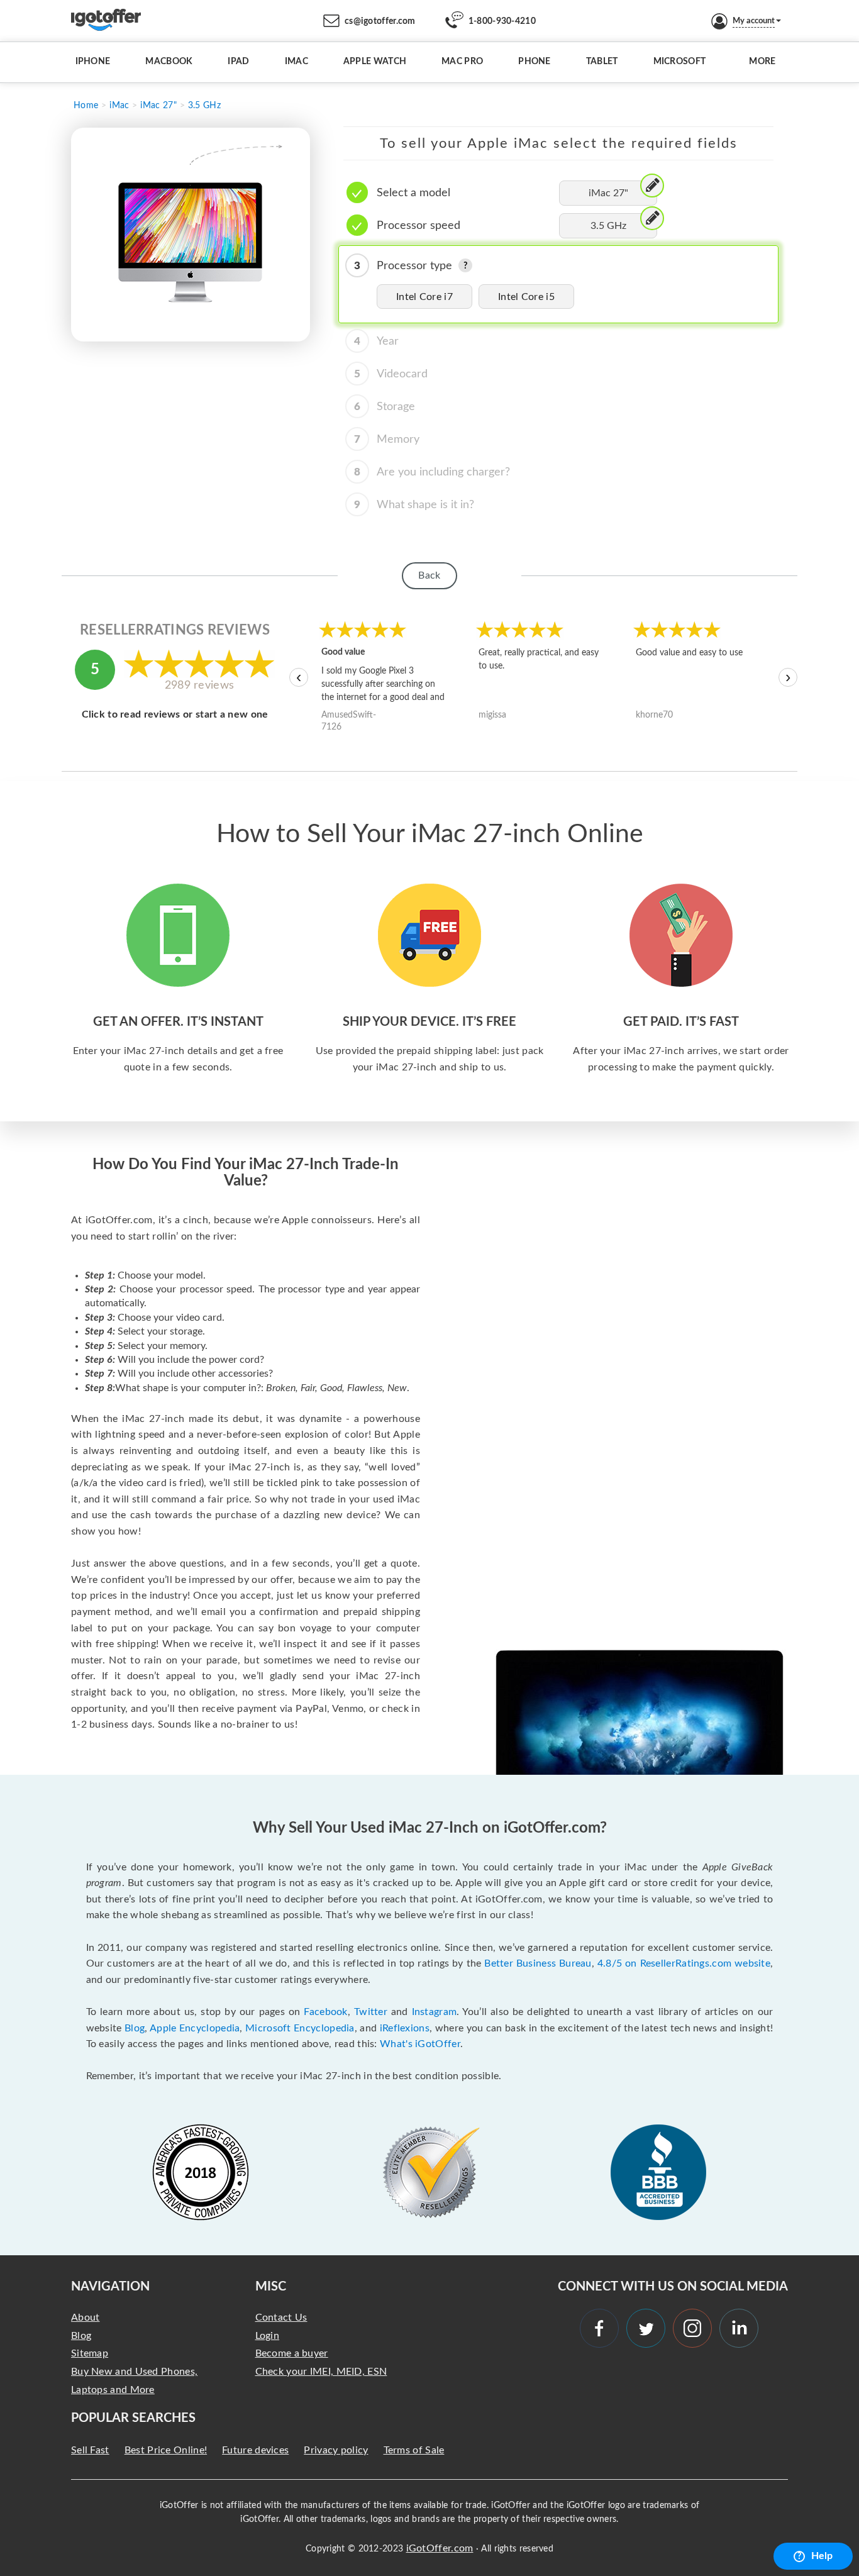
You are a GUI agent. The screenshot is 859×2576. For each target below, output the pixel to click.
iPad (238, 62)
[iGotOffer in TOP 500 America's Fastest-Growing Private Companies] (201, 2172)
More (762, 62)
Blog (135, 2028)
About (86, 2318)
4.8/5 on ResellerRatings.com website (684, 1963)
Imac (296, 62)
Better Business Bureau (538, 1963)
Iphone (93, 62)
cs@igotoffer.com (380, 21)
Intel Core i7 (424, 297)
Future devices (255, 2450)
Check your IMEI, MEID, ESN (321, 2372)
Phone (535, 62)
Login (268, 2336)
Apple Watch (375, 62)
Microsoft (680, 62)
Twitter (371, 2012)
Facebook (325, 2012)
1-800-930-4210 (502, 21)
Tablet (602, 62)
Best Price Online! (166, 2450)
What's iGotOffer (420, 2044)
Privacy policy (336, 2450)
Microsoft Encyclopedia (300, 2028)
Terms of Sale (414, 2450)
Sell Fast (90, 2450)
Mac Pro (462, 62)
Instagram (435, 2012)
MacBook (169, 62)
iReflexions (405, 2028)
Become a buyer (292, 2353)
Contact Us (281, 2318)
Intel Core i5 (526, 297)
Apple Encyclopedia (195, 2028)
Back (429, 575)
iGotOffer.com (440, 2548)
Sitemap (90, 2353)
